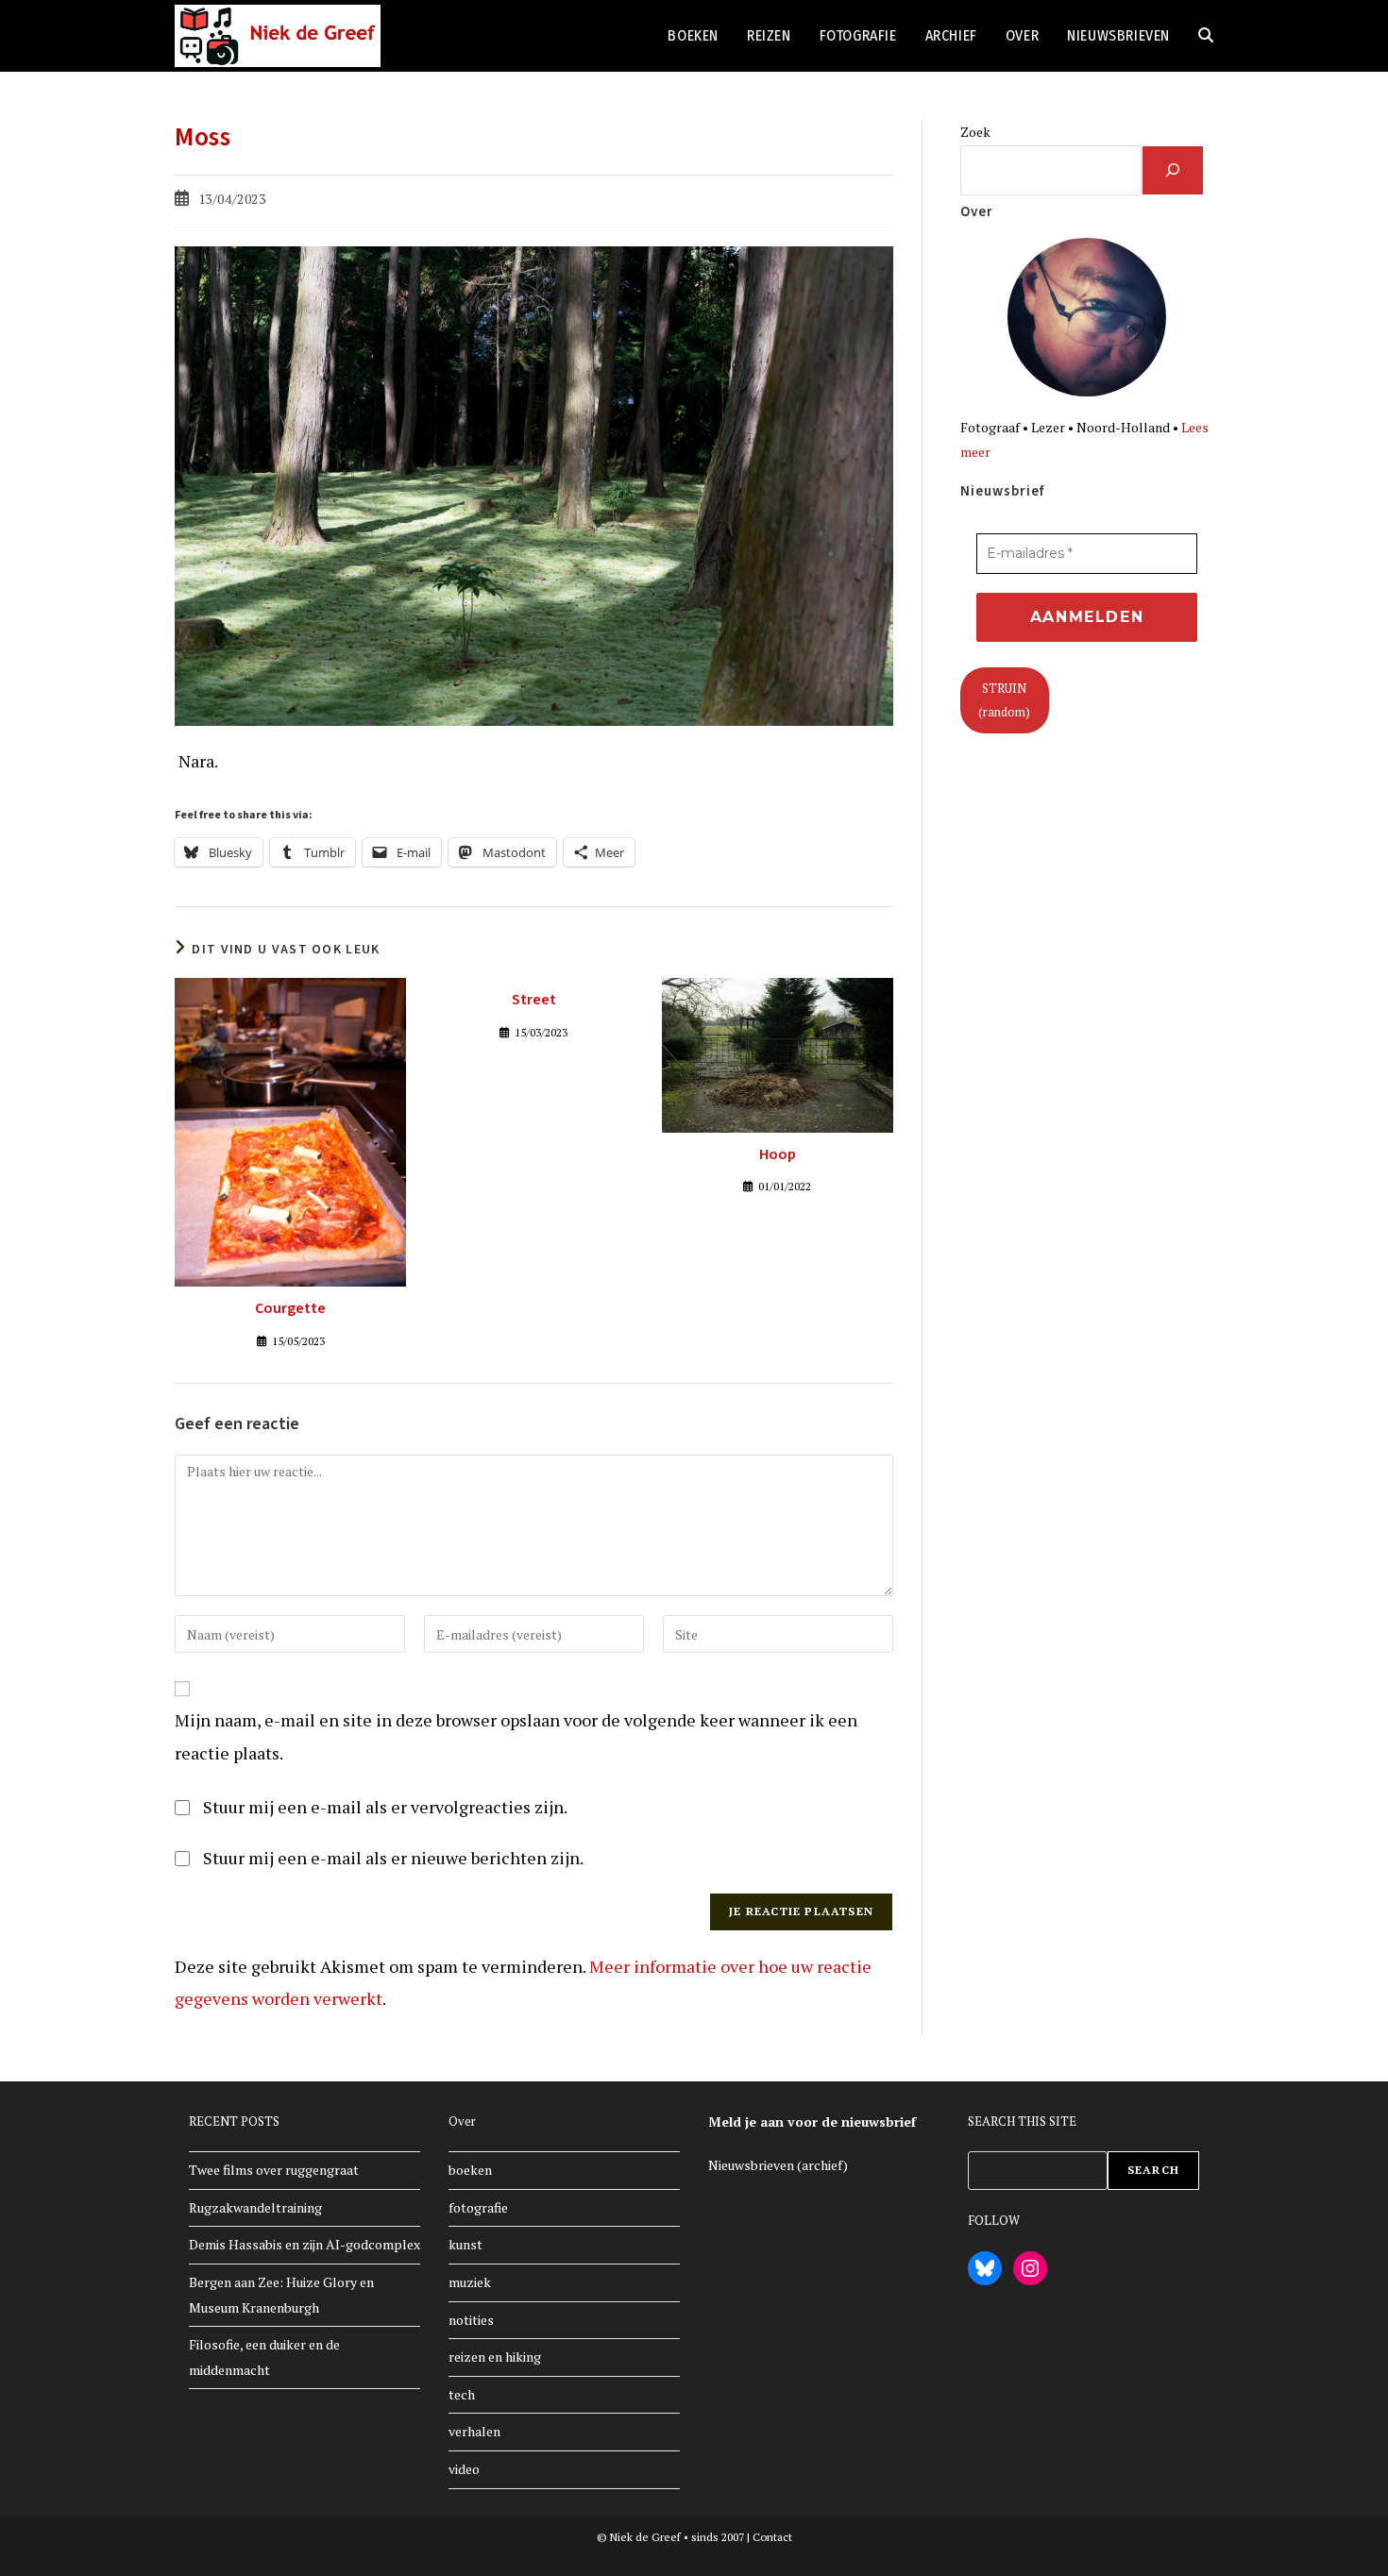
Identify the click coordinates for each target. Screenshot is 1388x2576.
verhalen (474, 2431)
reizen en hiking (495, 2357)
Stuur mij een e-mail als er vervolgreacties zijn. (385, 1807)
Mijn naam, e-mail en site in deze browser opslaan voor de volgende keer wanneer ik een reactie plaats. (516, 1736)
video (464, 2469)
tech (462, 2394)
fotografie (478, 2207)
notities (471, 2320)
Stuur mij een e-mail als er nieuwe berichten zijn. (393, 1858)
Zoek (975, 132)
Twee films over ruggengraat (274, 2170)
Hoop (778, 1154)
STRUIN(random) (1004, 700)
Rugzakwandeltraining (255, 2207)
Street (534, 1000)
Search (1153, 2170)
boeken (470, 2170)
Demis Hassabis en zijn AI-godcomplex (305, 2244)
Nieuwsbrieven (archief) (778, 2165)
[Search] (1173, 170)
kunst (465, 2244)
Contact (772, 2537)
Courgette (290, 1308)
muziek (470, 2282)
